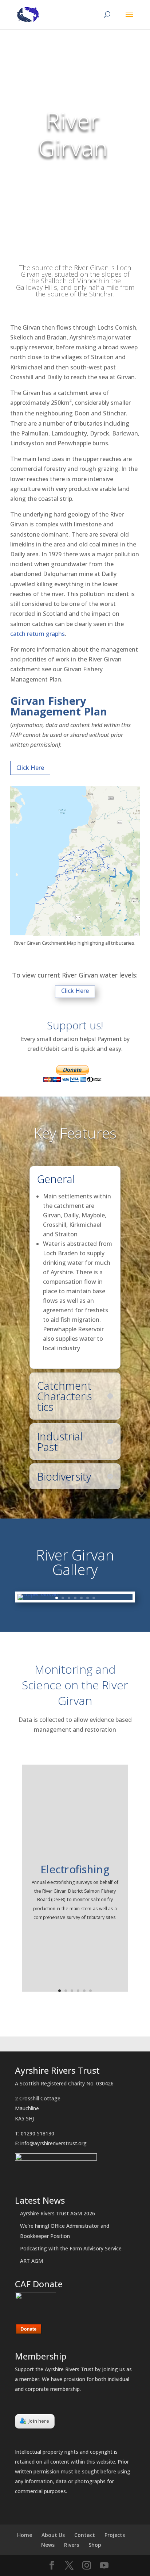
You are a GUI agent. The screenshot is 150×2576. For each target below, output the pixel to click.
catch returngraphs (37, 634)
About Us (53, 2535)
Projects (115, 2535)
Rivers (72, 2545)
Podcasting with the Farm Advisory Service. (71, 2248)
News (48, 2545)
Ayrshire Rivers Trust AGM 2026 (58, 2213)
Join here (39, 2421)
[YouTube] (104, 2566)
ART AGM (31, 2261)
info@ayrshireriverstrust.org (54, 2143)
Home (25, 2535)
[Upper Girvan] (38, 1594)
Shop (95, 2545)
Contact (85, 2535)
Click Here (30, 768)
